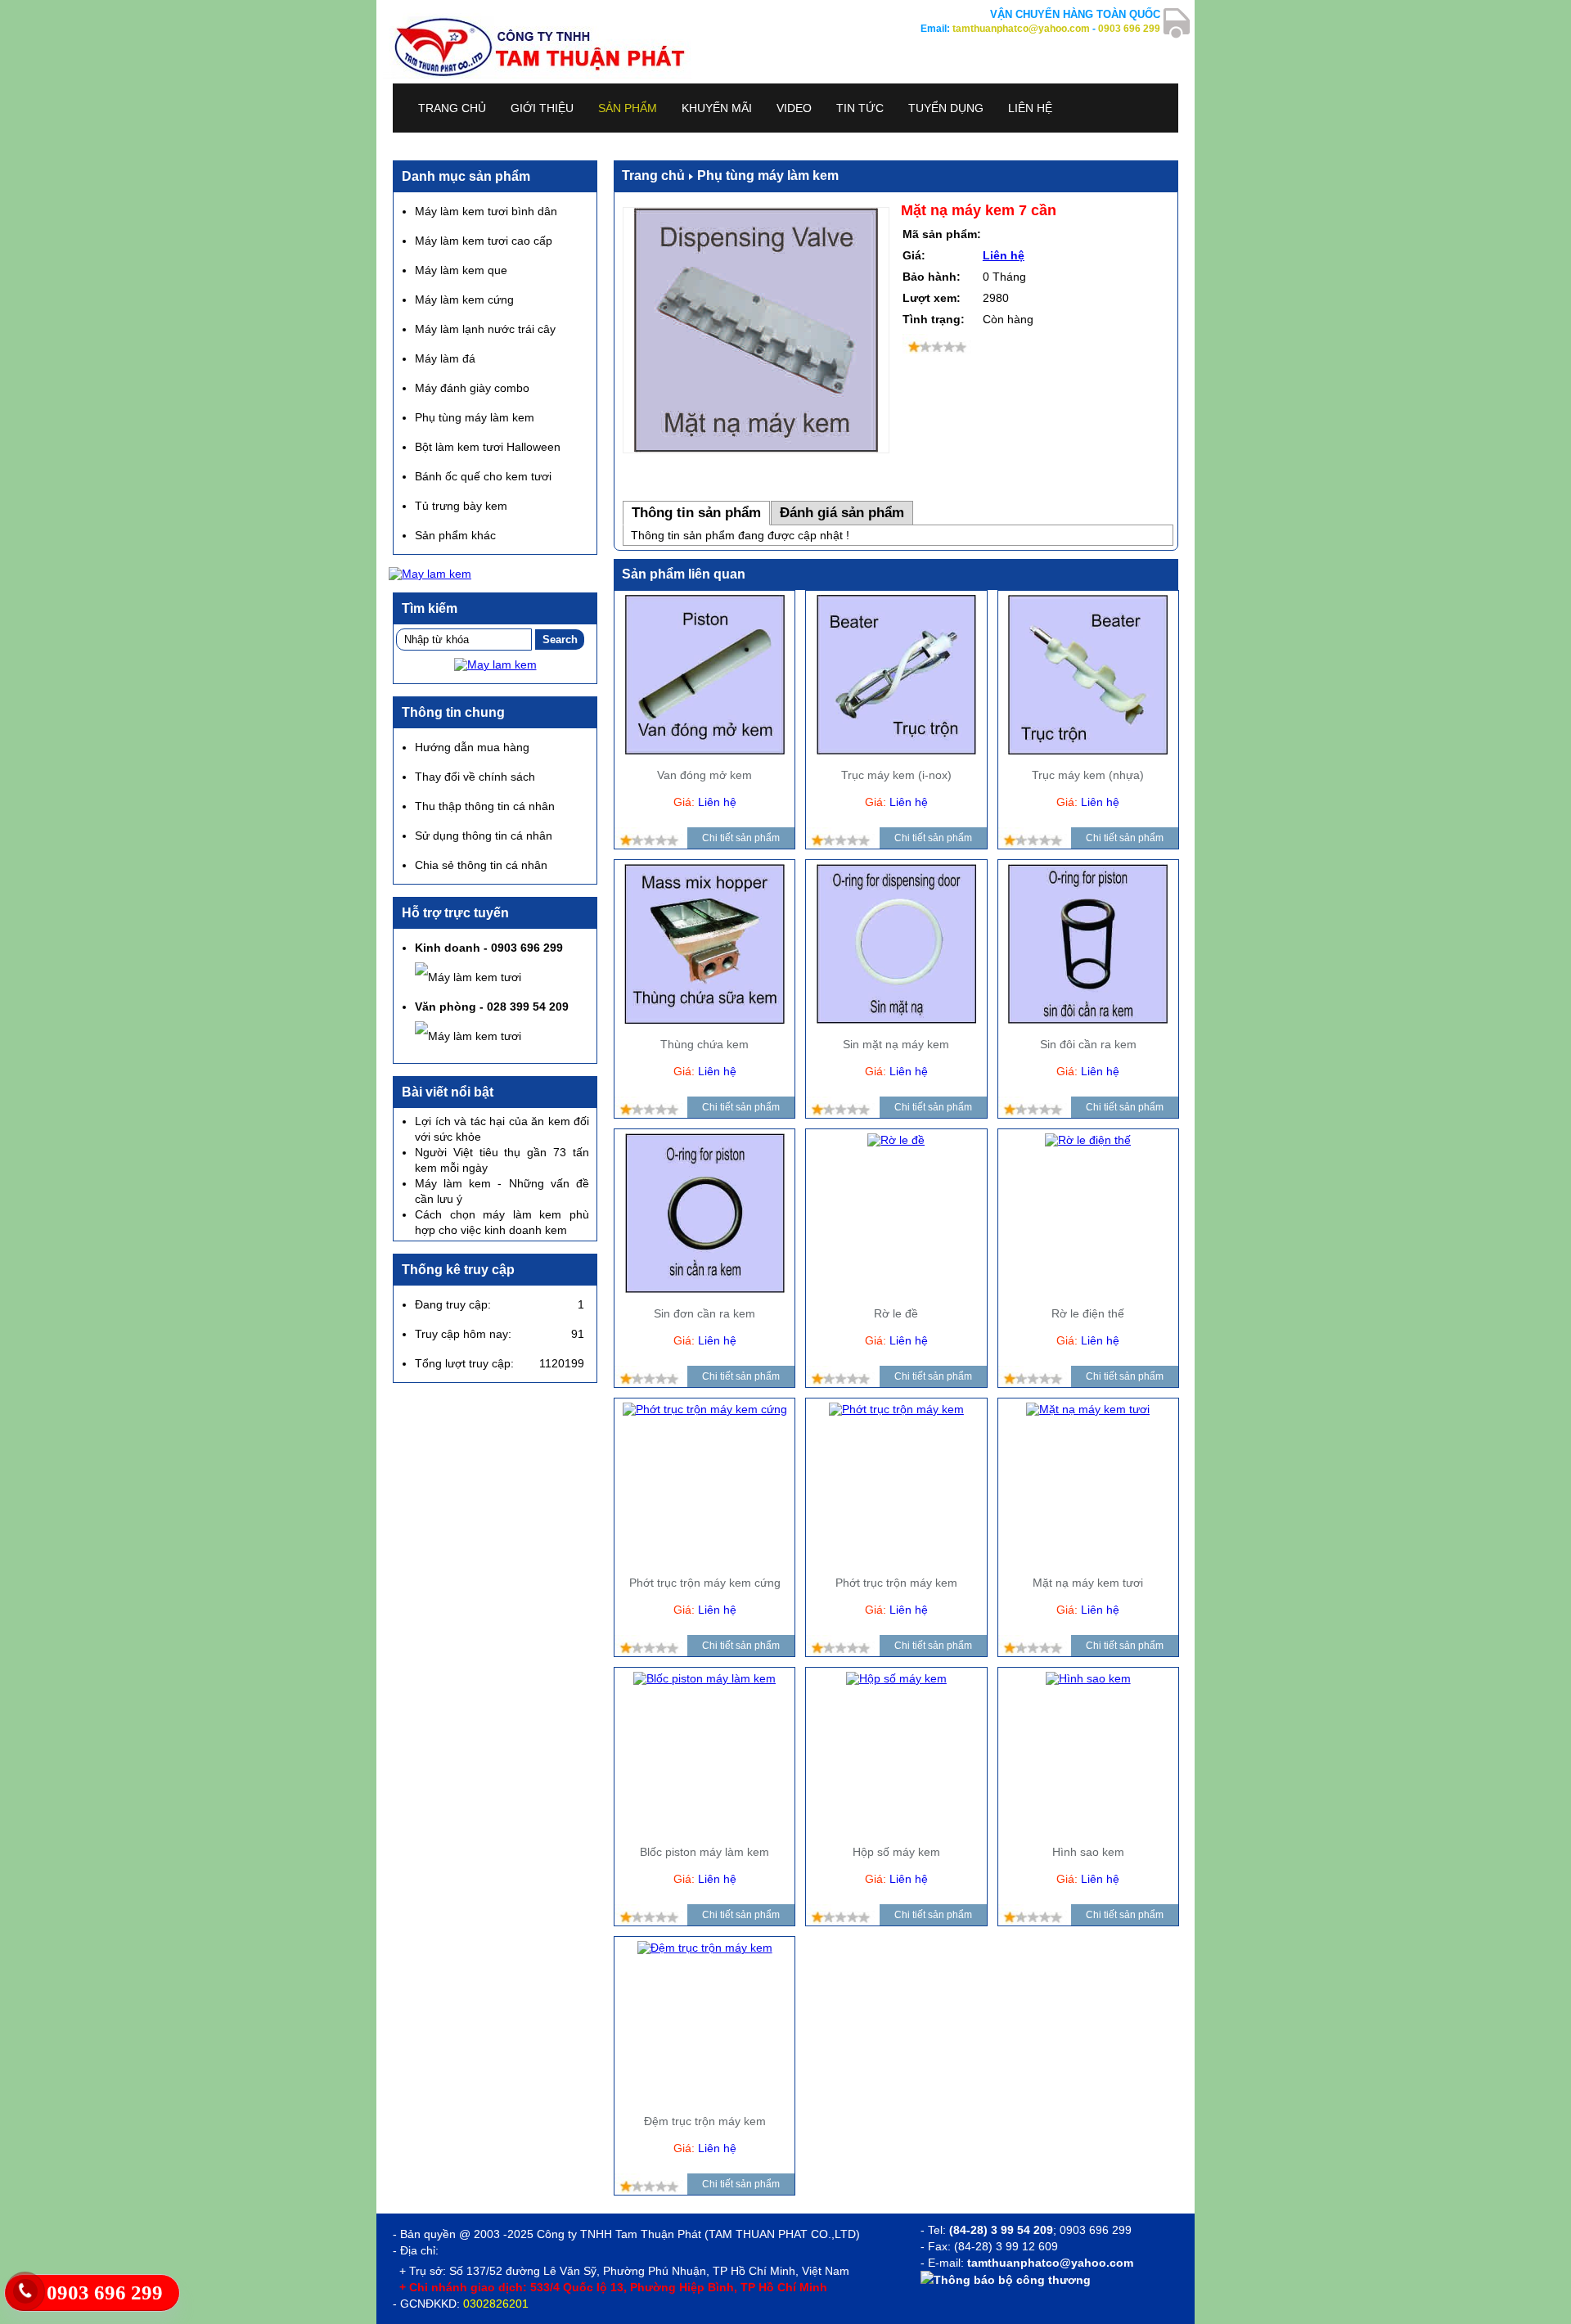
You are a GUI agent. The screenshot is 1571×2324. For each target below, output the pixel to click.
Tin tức (860, 108)
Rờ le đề (896, 1313)
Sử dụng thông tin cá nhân (484, 835)
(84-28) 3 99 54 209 (1001, 2230)
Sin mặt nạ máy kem (896, 1044)
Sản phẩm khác (455, 535)
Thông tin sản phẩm (696, 513)
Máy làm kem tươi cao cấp (484, 241)
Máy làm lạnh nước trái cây (485, 329)
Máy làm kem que (461, 270)
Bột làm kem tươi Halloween (488, 447)
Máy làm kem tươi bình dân (486, 211)
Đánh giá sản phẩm (842, 513)
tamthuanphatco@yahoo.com (1021, 29)
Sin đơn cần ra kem (704, 1313)
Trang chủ (452, 108)
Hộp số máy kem (896, 1852)
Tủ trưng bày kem (461, 506)
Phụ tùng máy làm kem (768, 176)
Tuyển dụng (946, 108)
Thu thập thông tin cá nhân (485, 806)
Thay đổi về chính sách (475, 777)
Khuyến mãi (717, 108)
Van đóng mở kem (704, 775)
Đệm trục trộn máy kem (705, 2121)
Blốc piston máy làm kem (704, 1852)
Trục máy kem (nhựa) (1088, 775)
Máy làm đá (445, 358)
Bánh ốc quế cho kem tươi (483, 476)
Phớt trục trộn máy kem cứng (705, 1583)
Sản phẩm (628, 108)
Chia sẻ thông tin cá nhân (481, 865)
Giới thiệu (542, 108)
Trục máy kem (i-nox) (896, 775)
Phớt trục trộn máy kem (896, 1583)
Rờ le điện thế (1088, 1313)
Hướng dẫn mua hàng (472, 747)
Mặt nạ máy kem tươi (1088, 1583)
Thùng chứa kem (704, 1044)
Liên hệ (1030, 108)
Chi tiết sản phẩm (741, 838)
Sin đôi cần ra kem (1088, 1044)
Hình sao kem (1088, 1852)
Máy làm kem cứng (464, 300)
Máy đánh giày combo (472, 388)
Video (794, 108)
